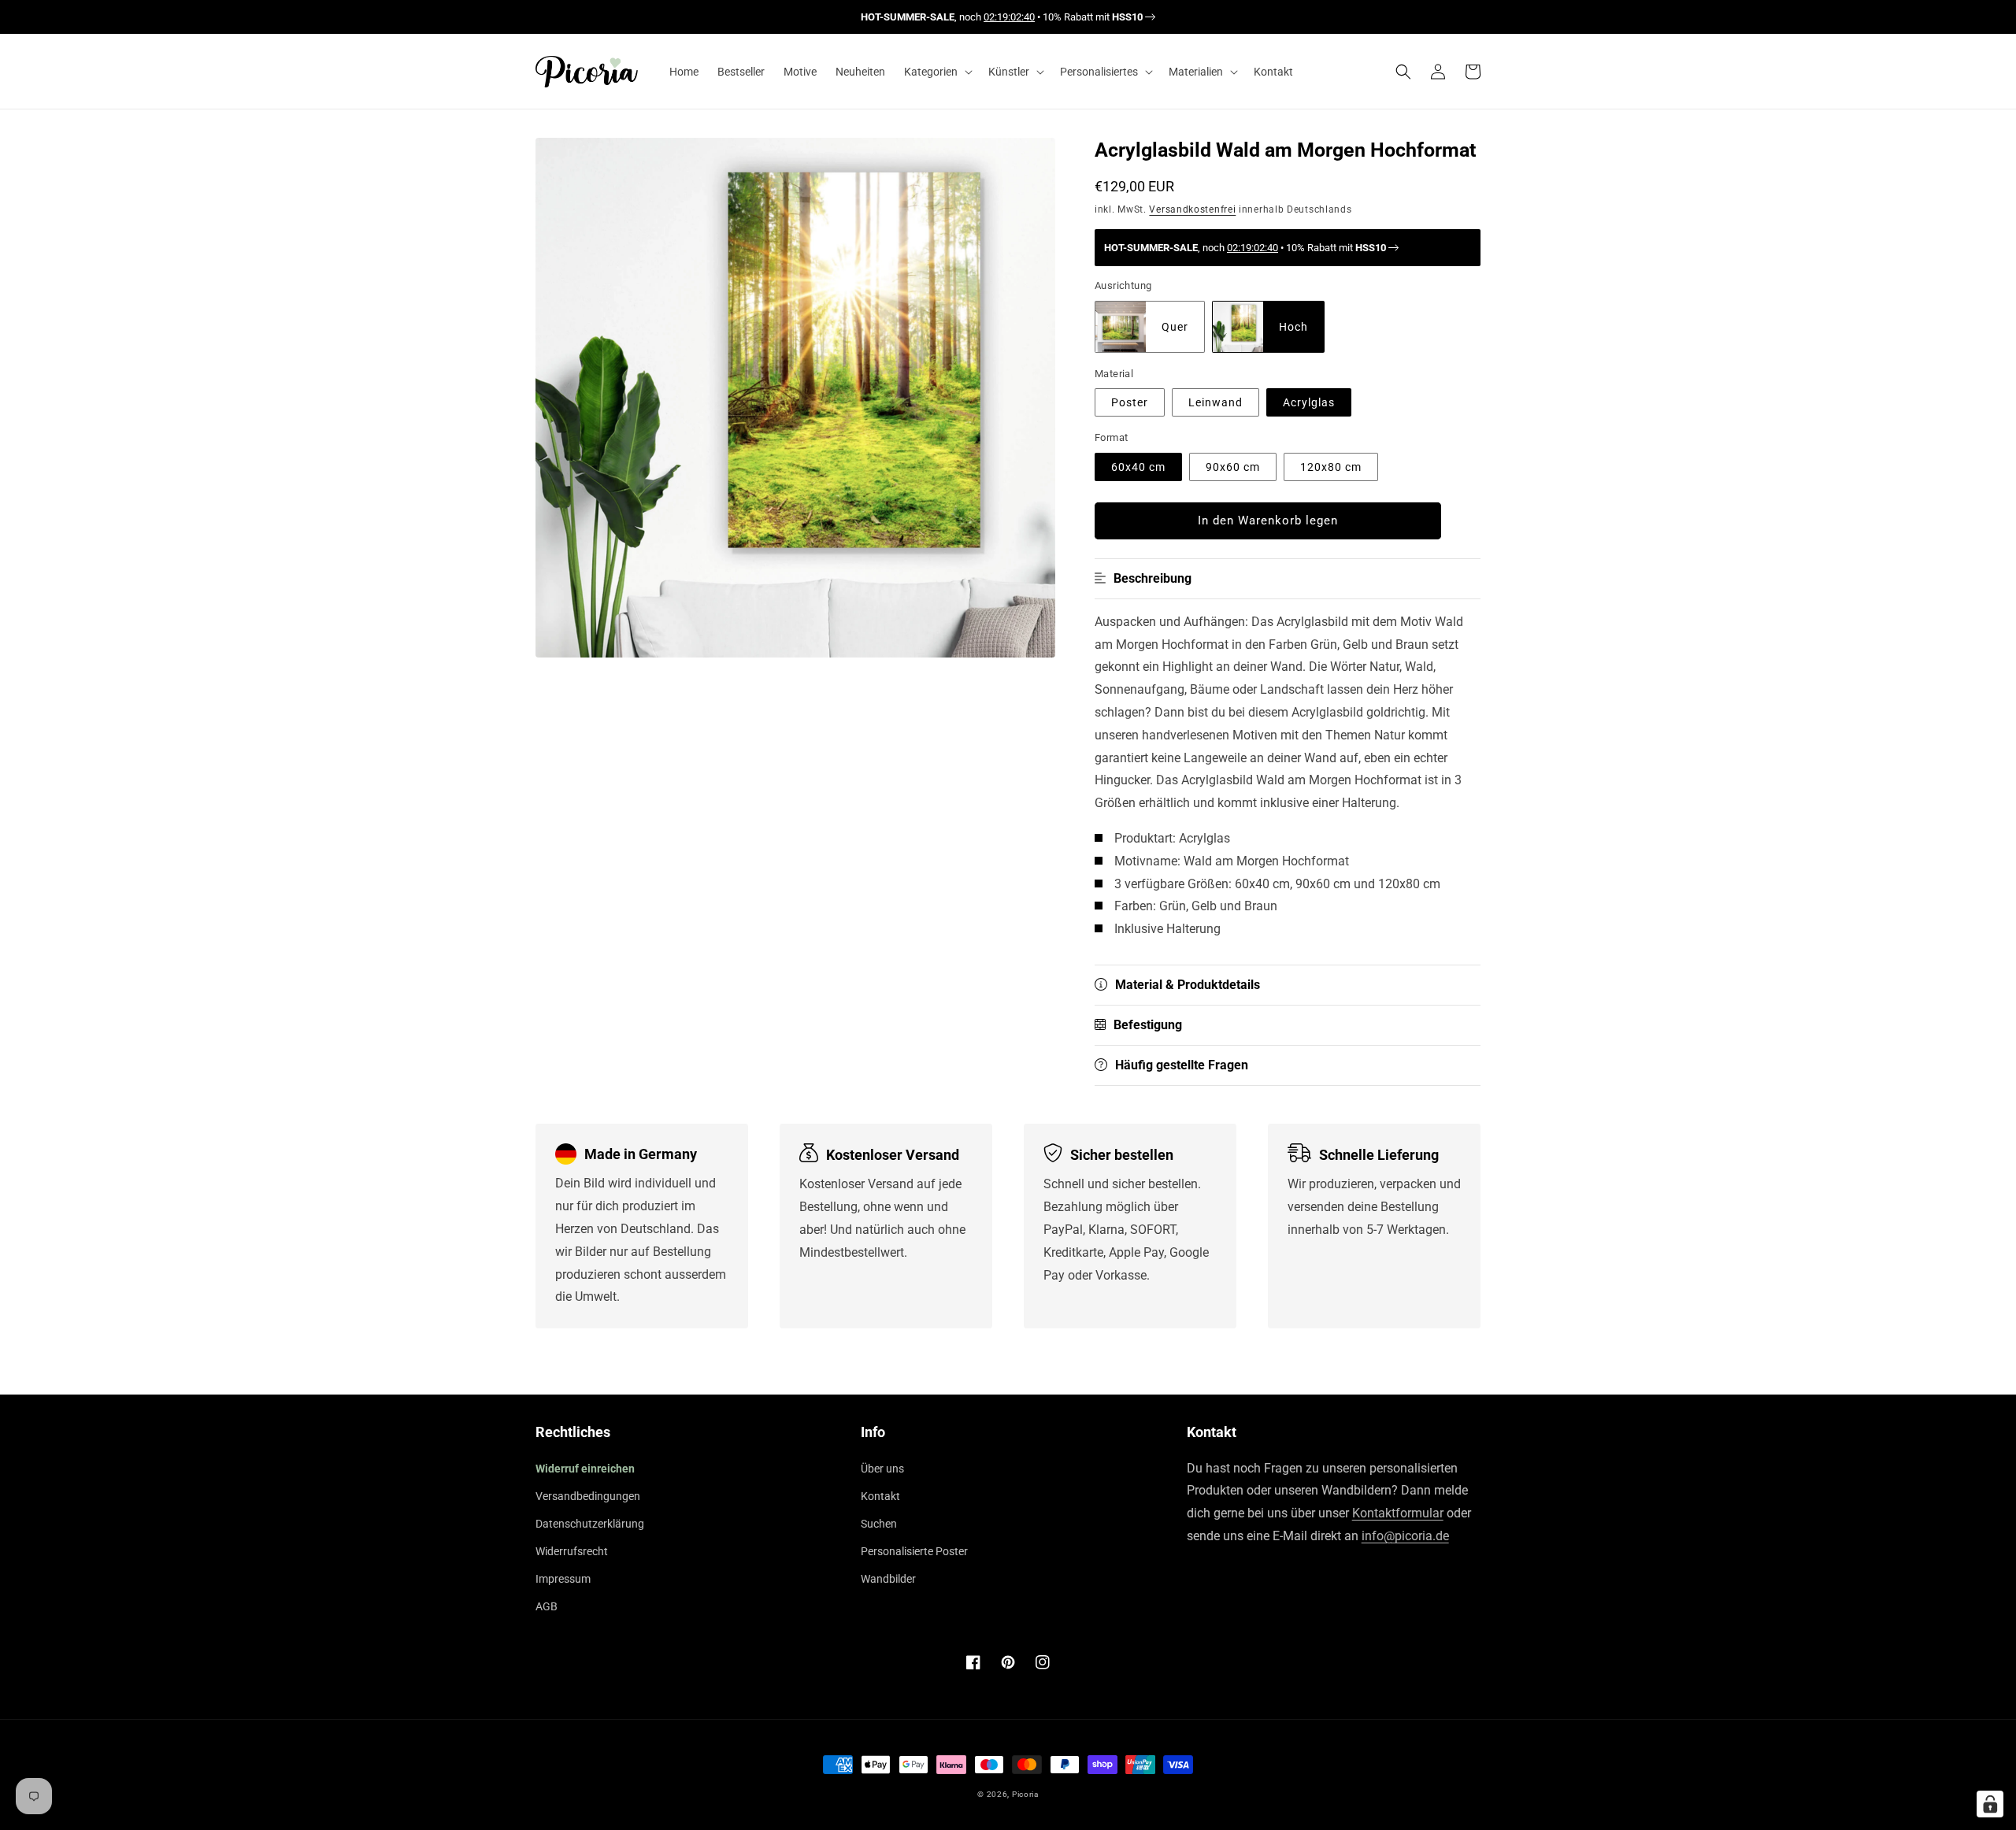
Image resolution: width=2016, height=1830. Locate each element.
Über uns (882, 1469)
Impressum (563, 1579)
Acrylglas (1309, 403)
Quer (1175, 327)
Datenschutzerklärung (590, 1524)
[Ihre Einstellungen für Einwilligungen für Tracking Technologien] (1990, 1804)
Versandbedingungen (588, 1496)
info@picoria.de (1405, 1536)
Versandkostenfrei (1192, 209)
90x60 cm (1233, 467)
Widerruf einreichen (585, 1469)
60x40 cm (1138, 467)
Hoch (1293, 327)
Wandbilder (888, 1579)
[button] (937, 72)
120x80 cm (1331, 467)
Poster (1130, 403)
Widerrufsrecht (572, 1551)
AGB (547, 1606)
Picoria (1025, 1794)
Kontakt (880, 1496)
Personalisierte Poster (914, 1551)
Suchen (879, 1524)
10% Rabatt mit (1093, 17)
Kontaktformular (1398, 1513)
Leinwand (1216, 403)
